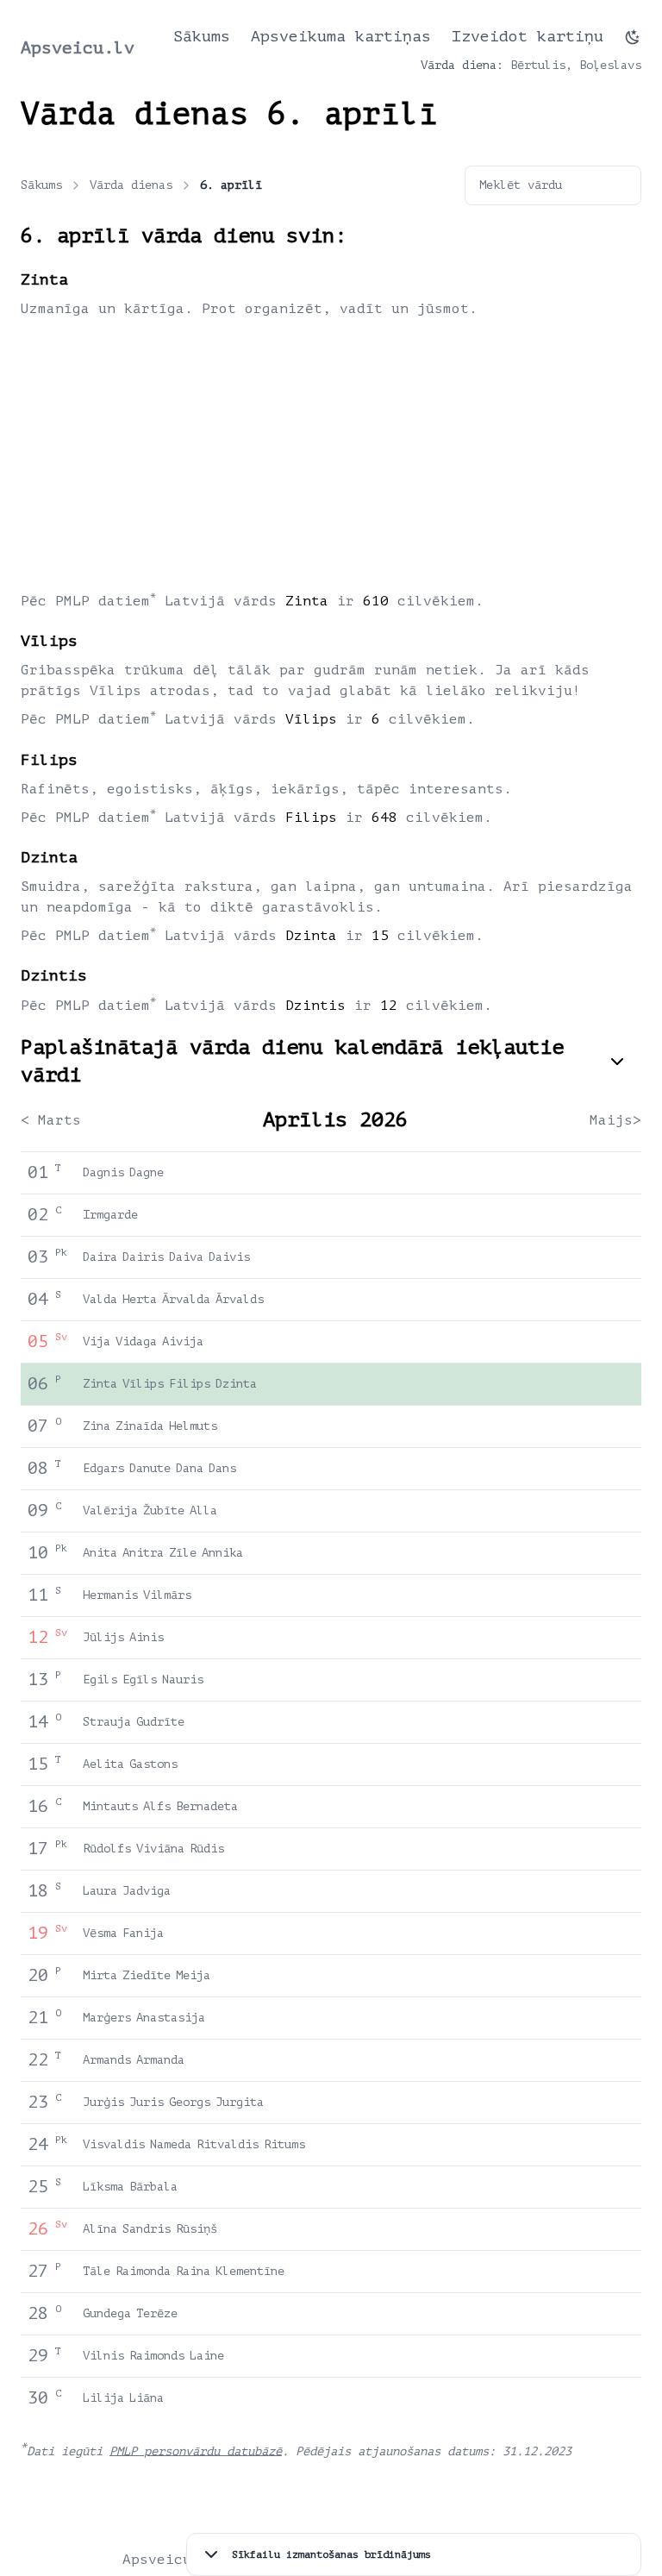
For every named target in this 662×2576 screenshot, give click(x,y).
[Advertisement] (331, 454)
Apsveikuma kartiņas (341, 36)
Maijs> (615, 1120)
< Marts (51, 1120)
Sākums (202, 36)
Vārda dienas (131, 185)
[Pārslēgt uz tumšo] (633, 37)
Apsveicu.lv (78, 48)
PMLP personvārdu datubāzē (196, 2451)
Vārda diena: (462, 65)
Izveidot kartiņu (528, 36)
